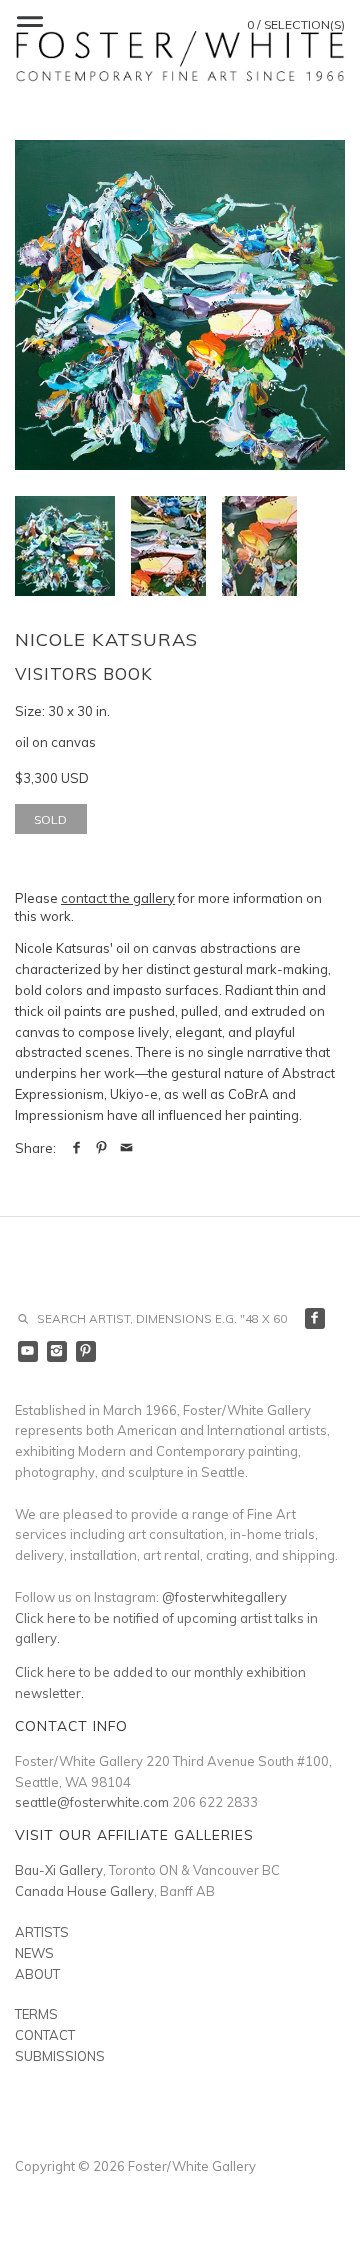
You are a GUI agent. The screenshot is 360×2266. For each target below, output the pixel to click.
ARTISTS (42, 1932)
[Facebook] (315, 1318)
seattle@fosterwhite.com (92, 1802)
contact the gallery (118, 898)
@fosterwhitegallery (224, 1597)
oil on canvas (55, 742)
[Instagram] (57, 1351)
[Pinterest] (86, 1351)
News (34, 1953)
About (37, 1974)
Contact (45, 2035)
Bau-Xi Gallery (59, 1870)
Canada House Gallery (84, 1891)
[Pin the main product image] (101, 1148)
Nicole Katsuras (106, 639)
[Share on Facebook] (76, 1148)
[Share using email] (126, 1148)
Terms (36, 2014)
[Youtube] (28, 1351)
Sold (50, 819)
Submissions (60, 2056)
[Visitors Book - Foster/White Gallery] (180, 305)
